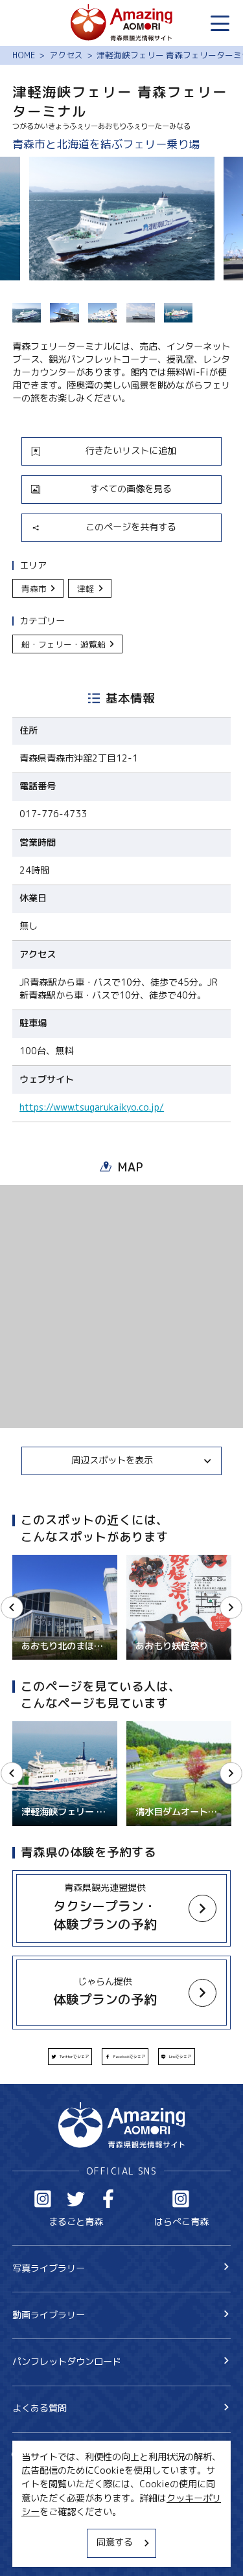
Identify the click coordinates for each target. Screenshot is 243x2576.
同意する (115, 2542)
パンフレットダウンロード (67, 2362)
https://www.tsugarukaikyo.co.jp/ (92, 1108)
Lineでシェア (180, 2057)
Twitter (76, 2199)
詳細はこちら (40, 1727)
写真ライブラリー (49, 2268)
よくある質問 (40, 2408)
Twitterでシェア (74, 2057)
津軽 (86, 589)
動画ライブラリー (49, 2315)
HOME (24, 55)
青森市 (34, 589)
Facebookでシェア (129, 2057)
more (23, 1560)
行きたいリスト (62, 2476)
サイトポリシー (44, 2528)
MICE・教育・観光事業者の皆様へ (82, 2506)
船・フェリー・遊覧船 (64, 644)
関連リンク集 (40, 2551)
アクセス (66, 55)
